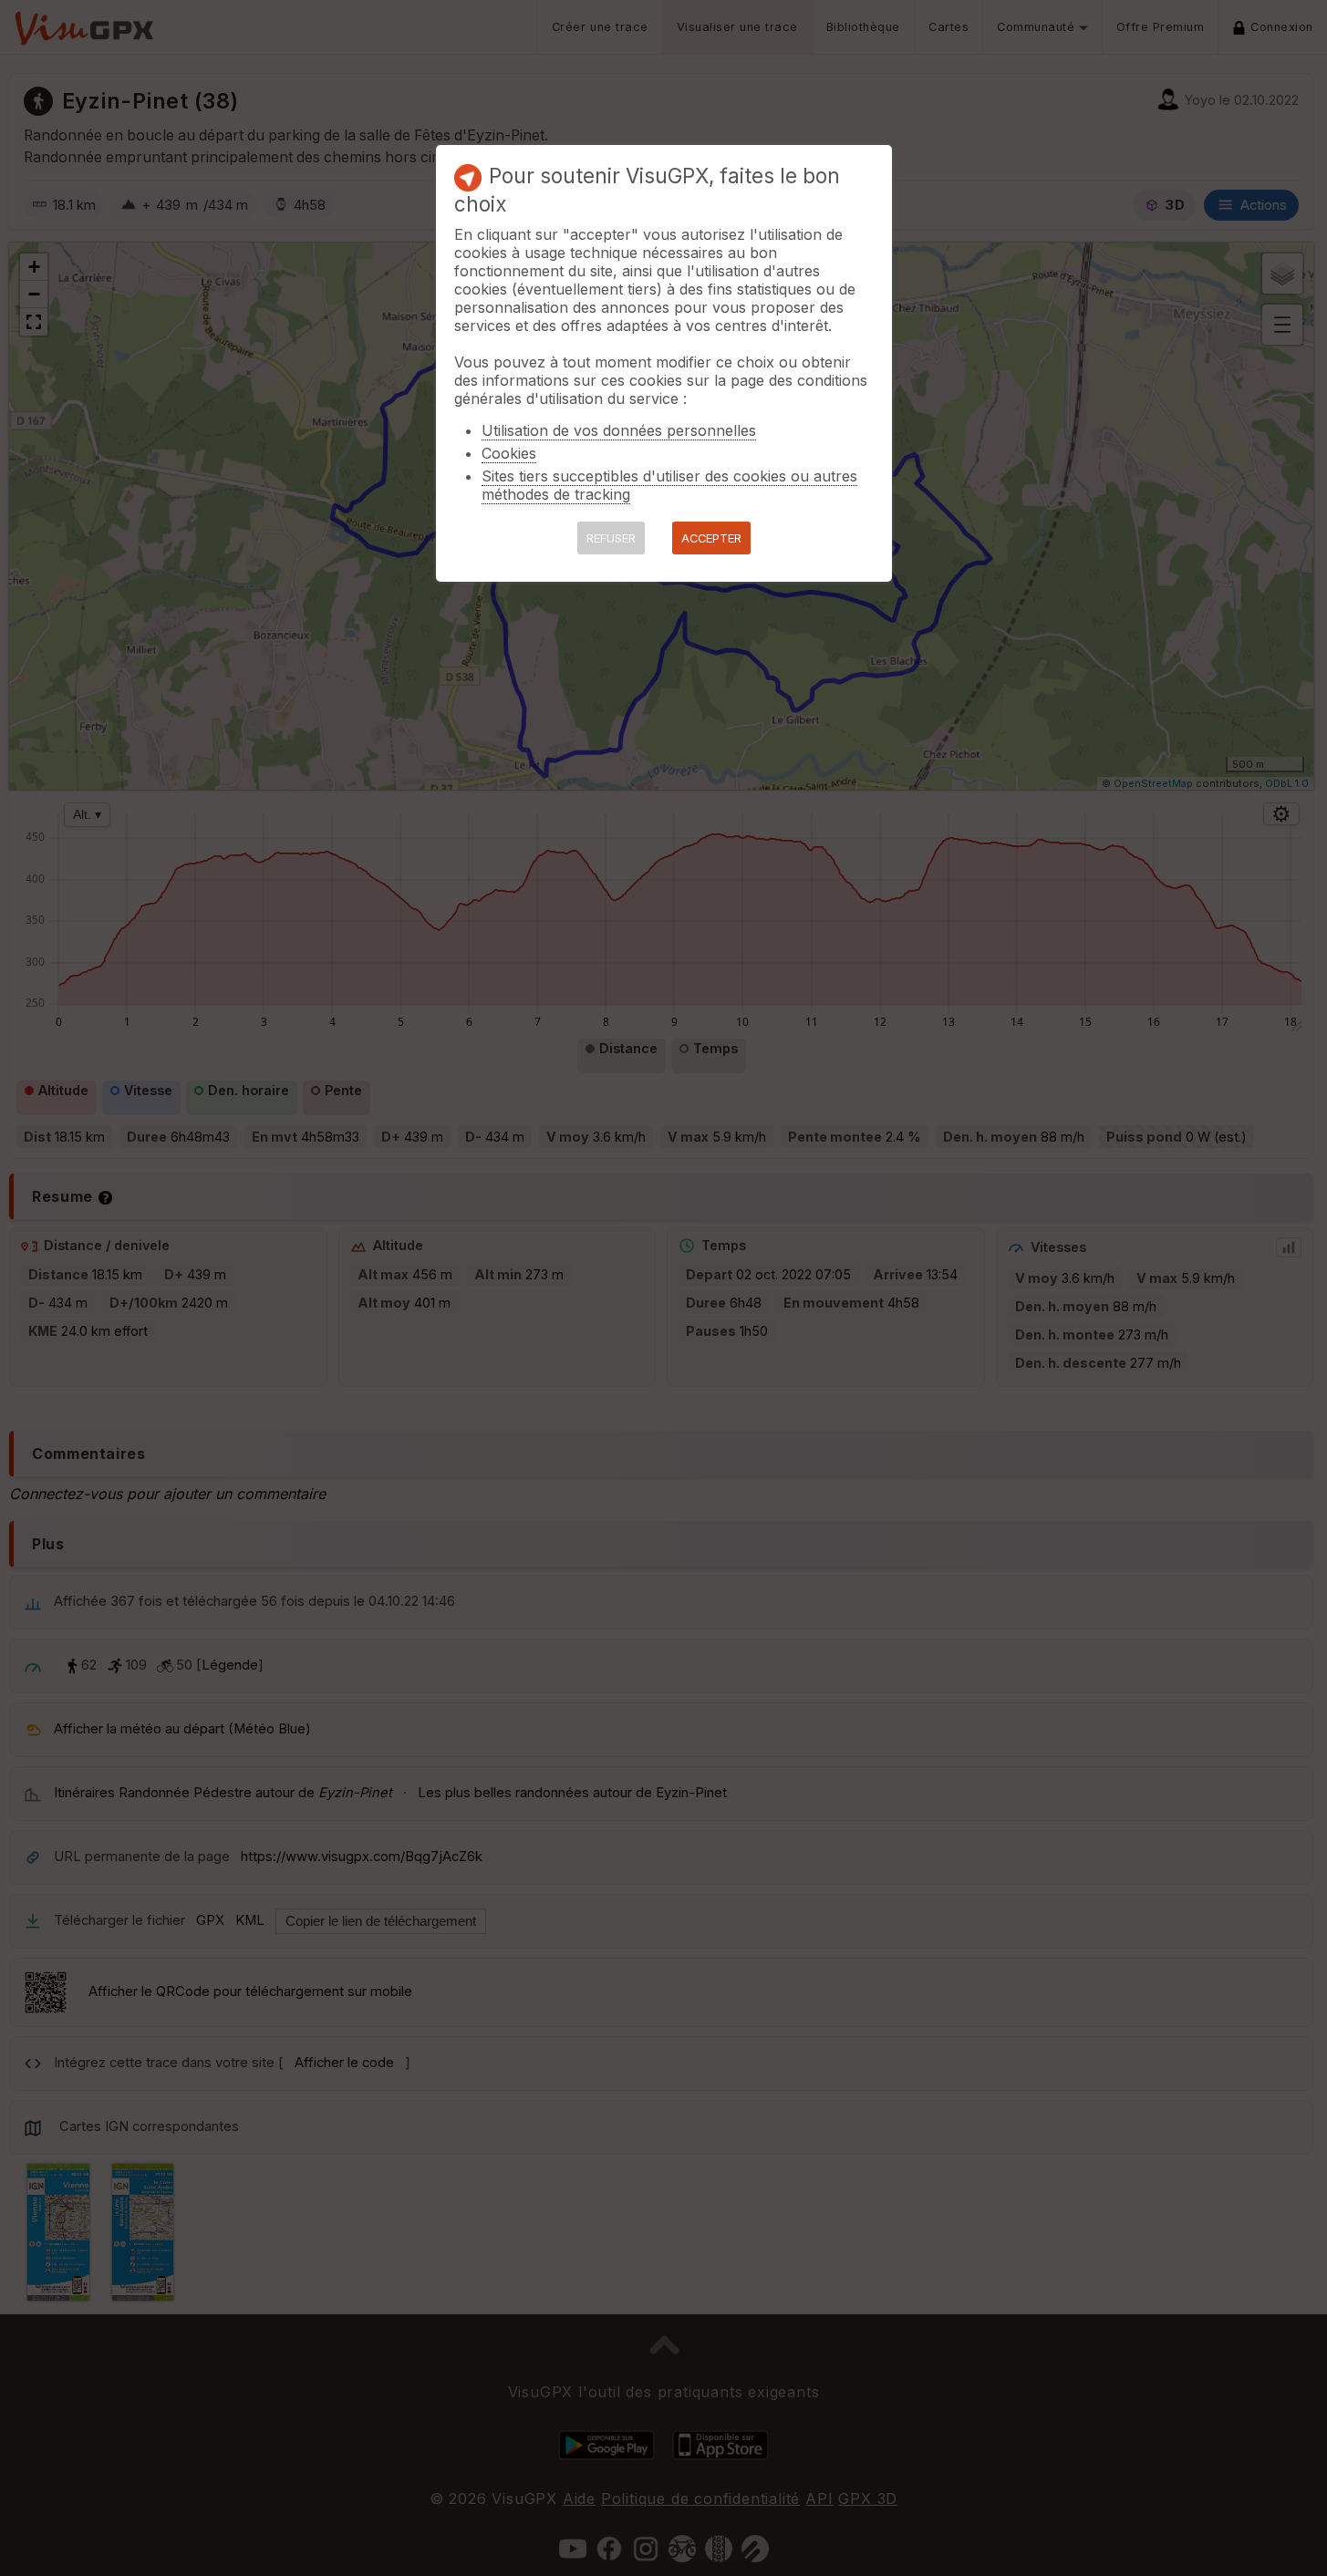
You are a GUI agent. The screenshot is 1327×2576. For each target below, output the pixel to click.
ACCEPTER (711, 538)
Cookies (509, 453)
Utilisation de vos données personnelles (619, 430)
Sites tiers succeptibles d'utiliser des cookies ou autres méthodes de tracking (669, 485)
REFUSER (611, 538)
